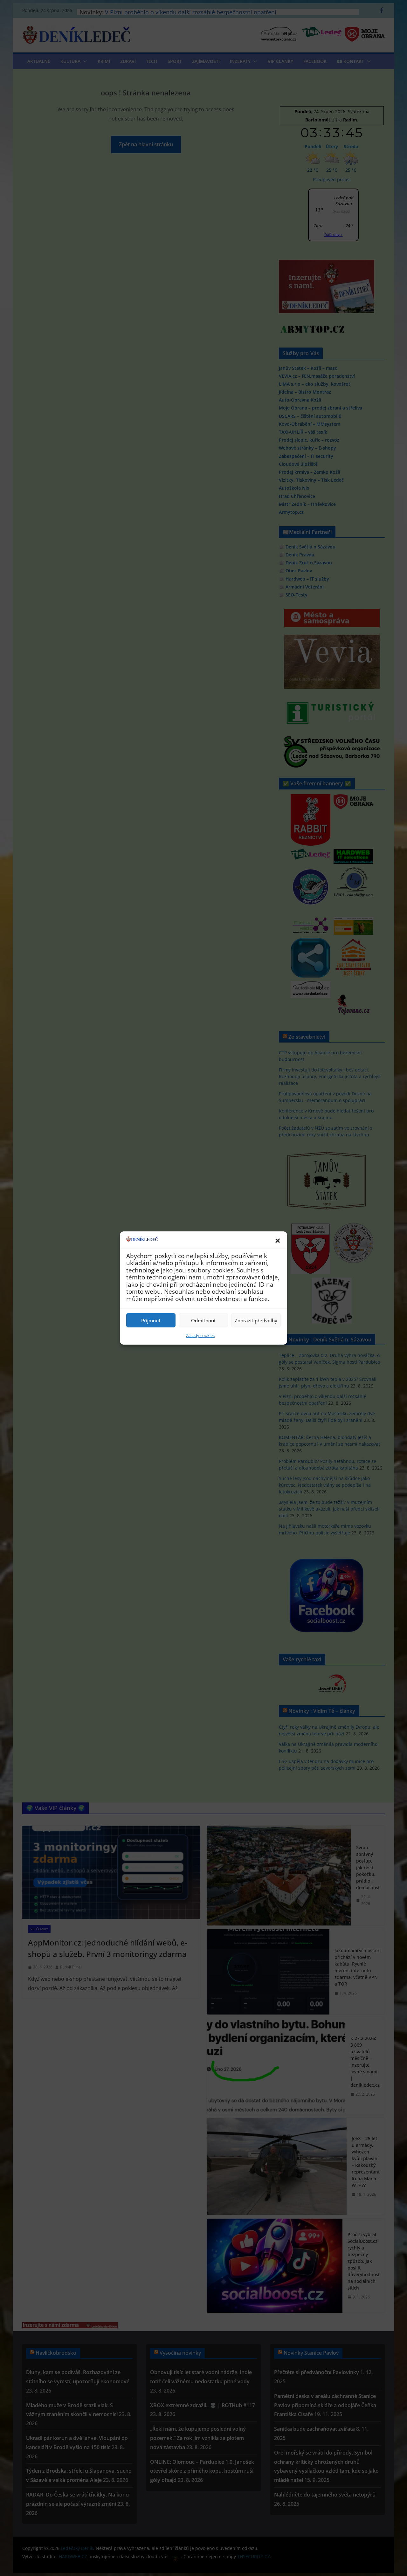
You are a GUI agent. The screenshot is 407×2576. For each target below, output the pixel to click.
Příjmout (151, 1320)
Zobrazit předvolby (256, 1320)
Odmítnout (203, 1320)
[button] (278, 1241)
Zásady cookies (200, 1335)
